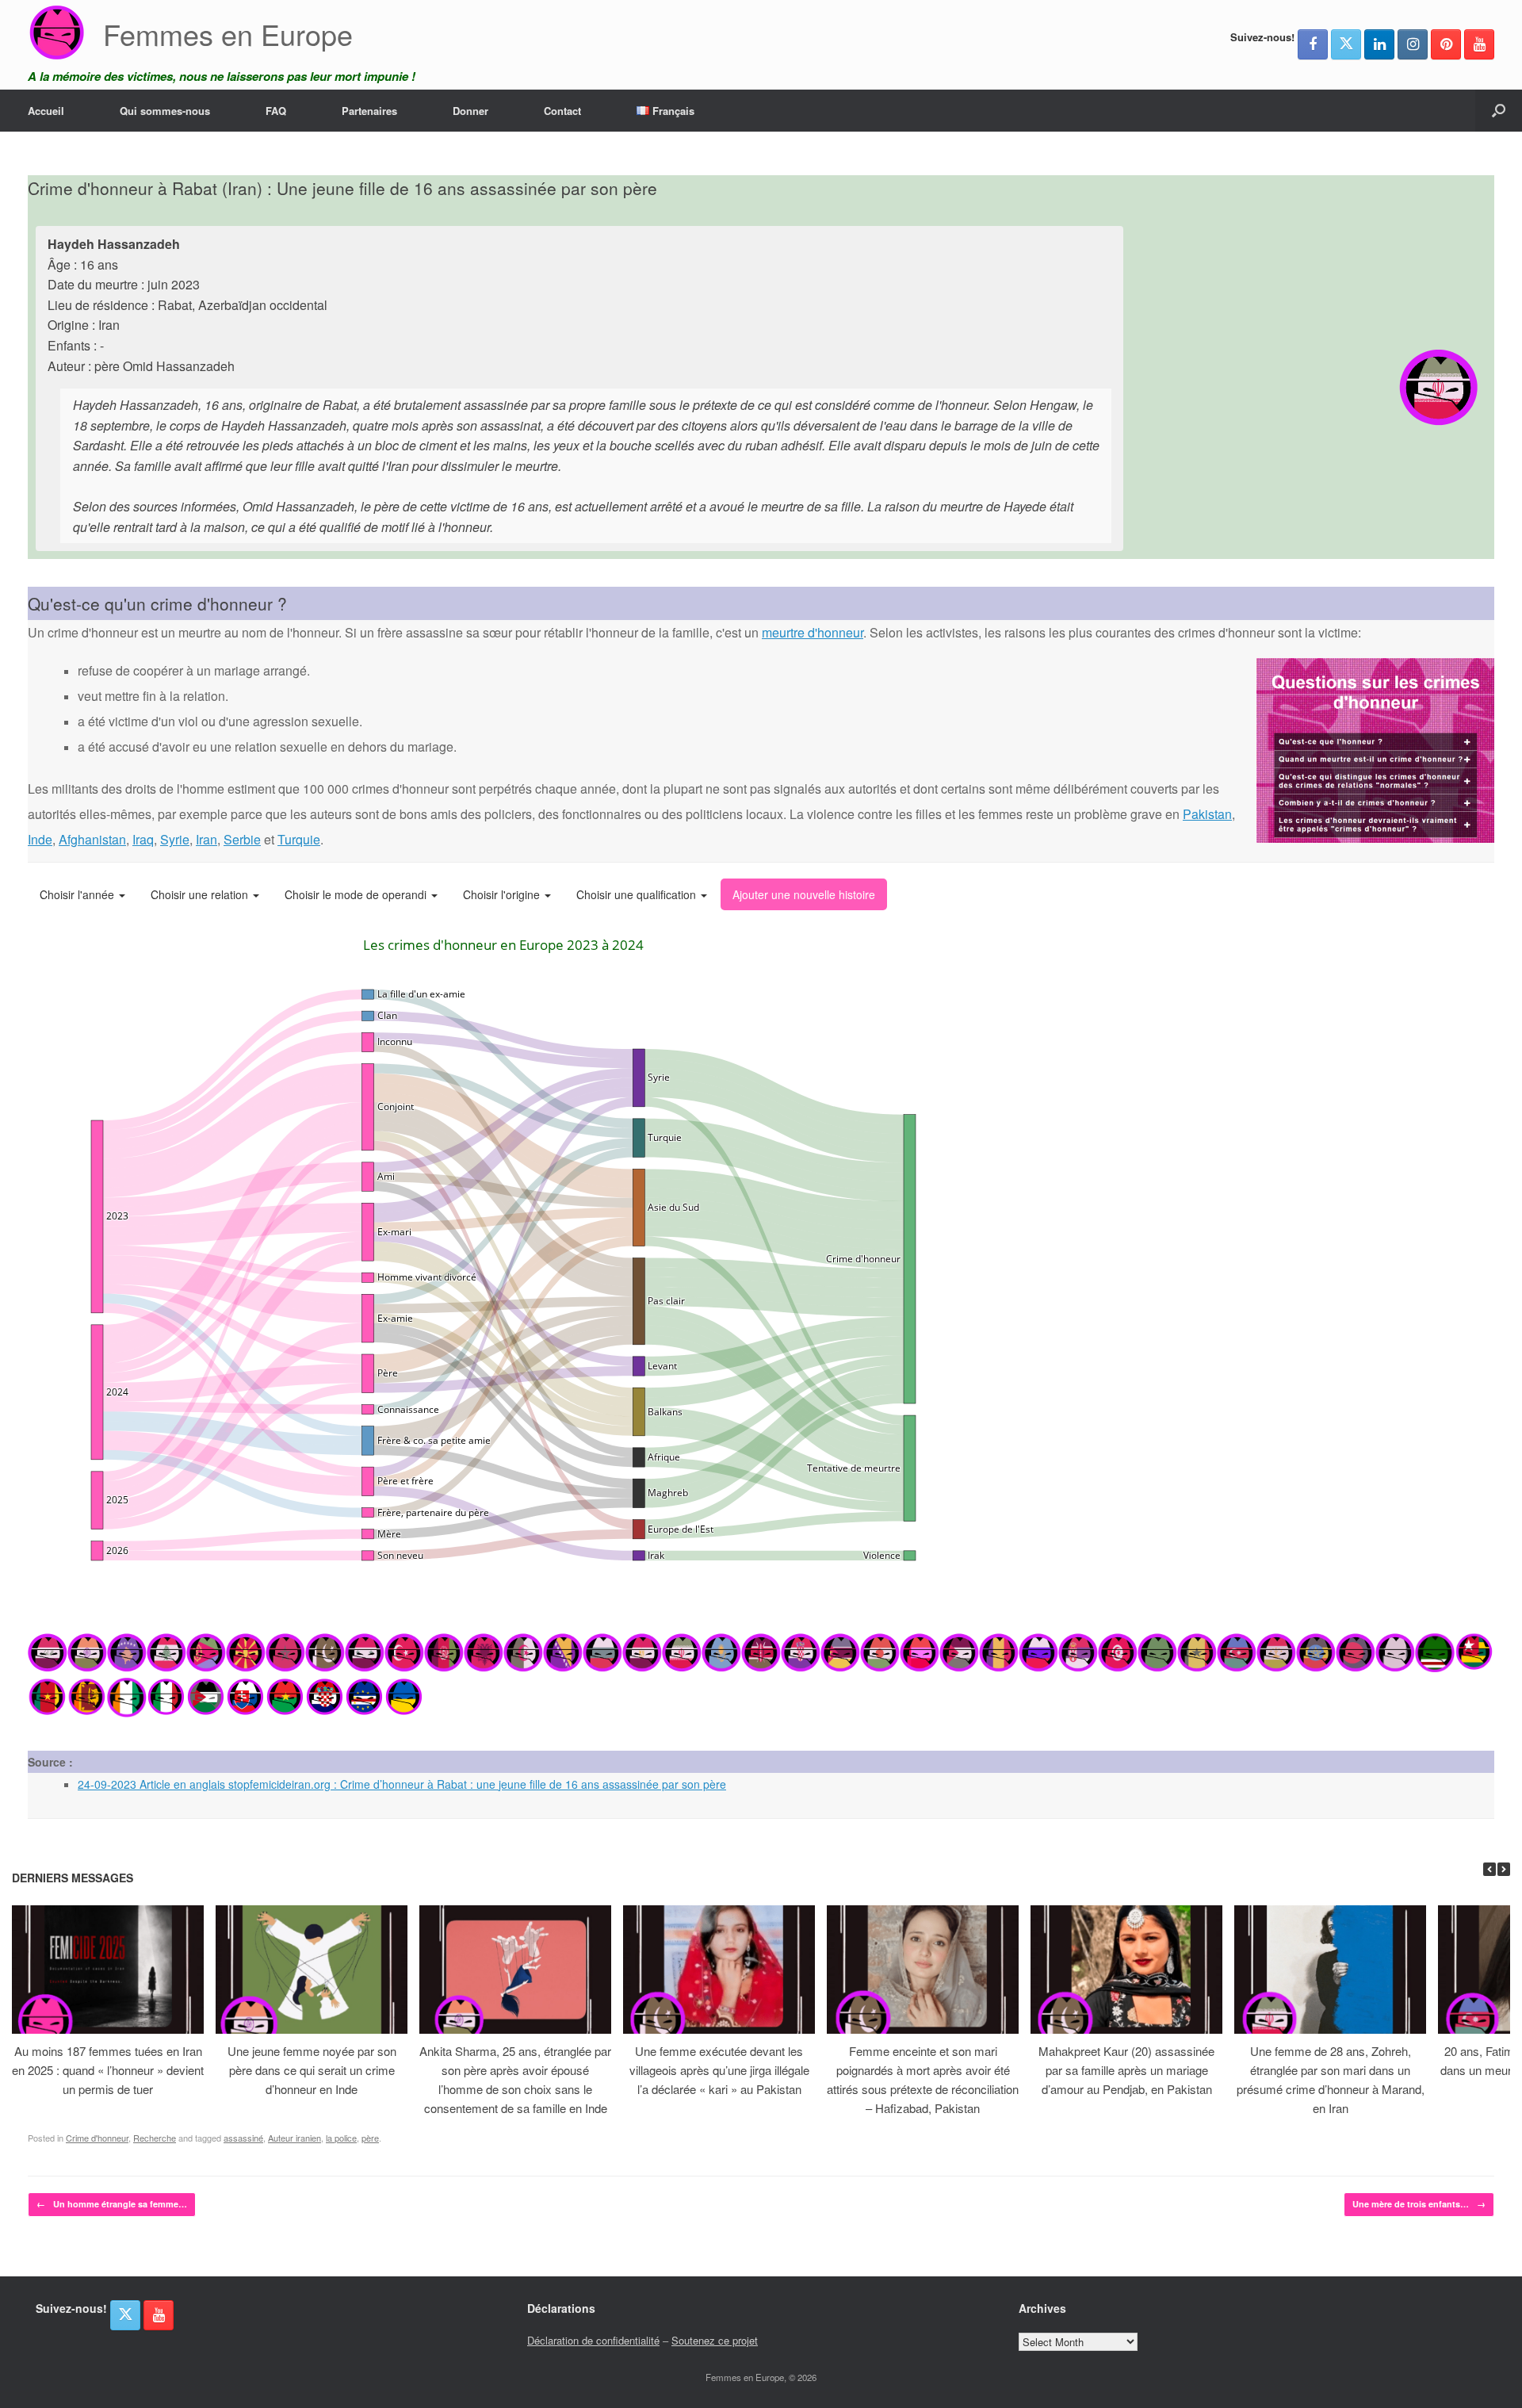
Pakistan (1207, 814)
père (370, 2138)
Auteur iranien (294, 2138)
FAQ (276, 111)
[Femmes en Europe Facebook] (1313, 44)
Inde (40, 839)
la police (341, 2138)
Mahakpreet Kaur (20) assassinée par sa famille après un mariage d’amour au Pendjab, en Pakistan (1126, 2070)
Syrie (175, 839)
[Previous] (1489, 1869)
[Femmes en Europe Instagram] (1413, 44)
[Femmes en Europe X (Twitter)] (1346, 44)
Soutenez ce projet (715, 2340)
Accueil (46, 111)
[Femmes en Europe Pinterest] (1446, 44)
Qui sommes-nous (165, 111)
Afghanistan (92, 839)
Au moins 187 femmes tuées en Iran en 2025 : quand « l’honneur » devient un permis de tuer (108, 2070)
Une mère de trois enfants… (1419, 2204)
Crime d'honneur (97, 2138)
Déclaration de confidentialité (593, 2340)
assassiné (243, 2138)
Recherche (155, 2138)
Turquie (299, 839)
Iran (207, 839)
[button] (1499, 111)
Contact (562, 111)
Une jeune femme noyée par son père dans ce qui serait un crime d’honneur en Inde (312, 2070)
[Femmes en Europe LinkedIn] (1379, 44)
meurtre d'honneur (813, 632)
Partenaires (369, 111)
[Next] (1504, 1869)
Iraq (143, 839)
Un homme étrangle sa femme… (112, 2204)
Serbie (242, 839)
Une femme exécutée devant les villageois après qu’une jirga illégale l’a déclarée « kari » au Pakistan (719, 2070)
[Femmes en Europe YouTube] (1479, 44)
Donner (470, 111)
